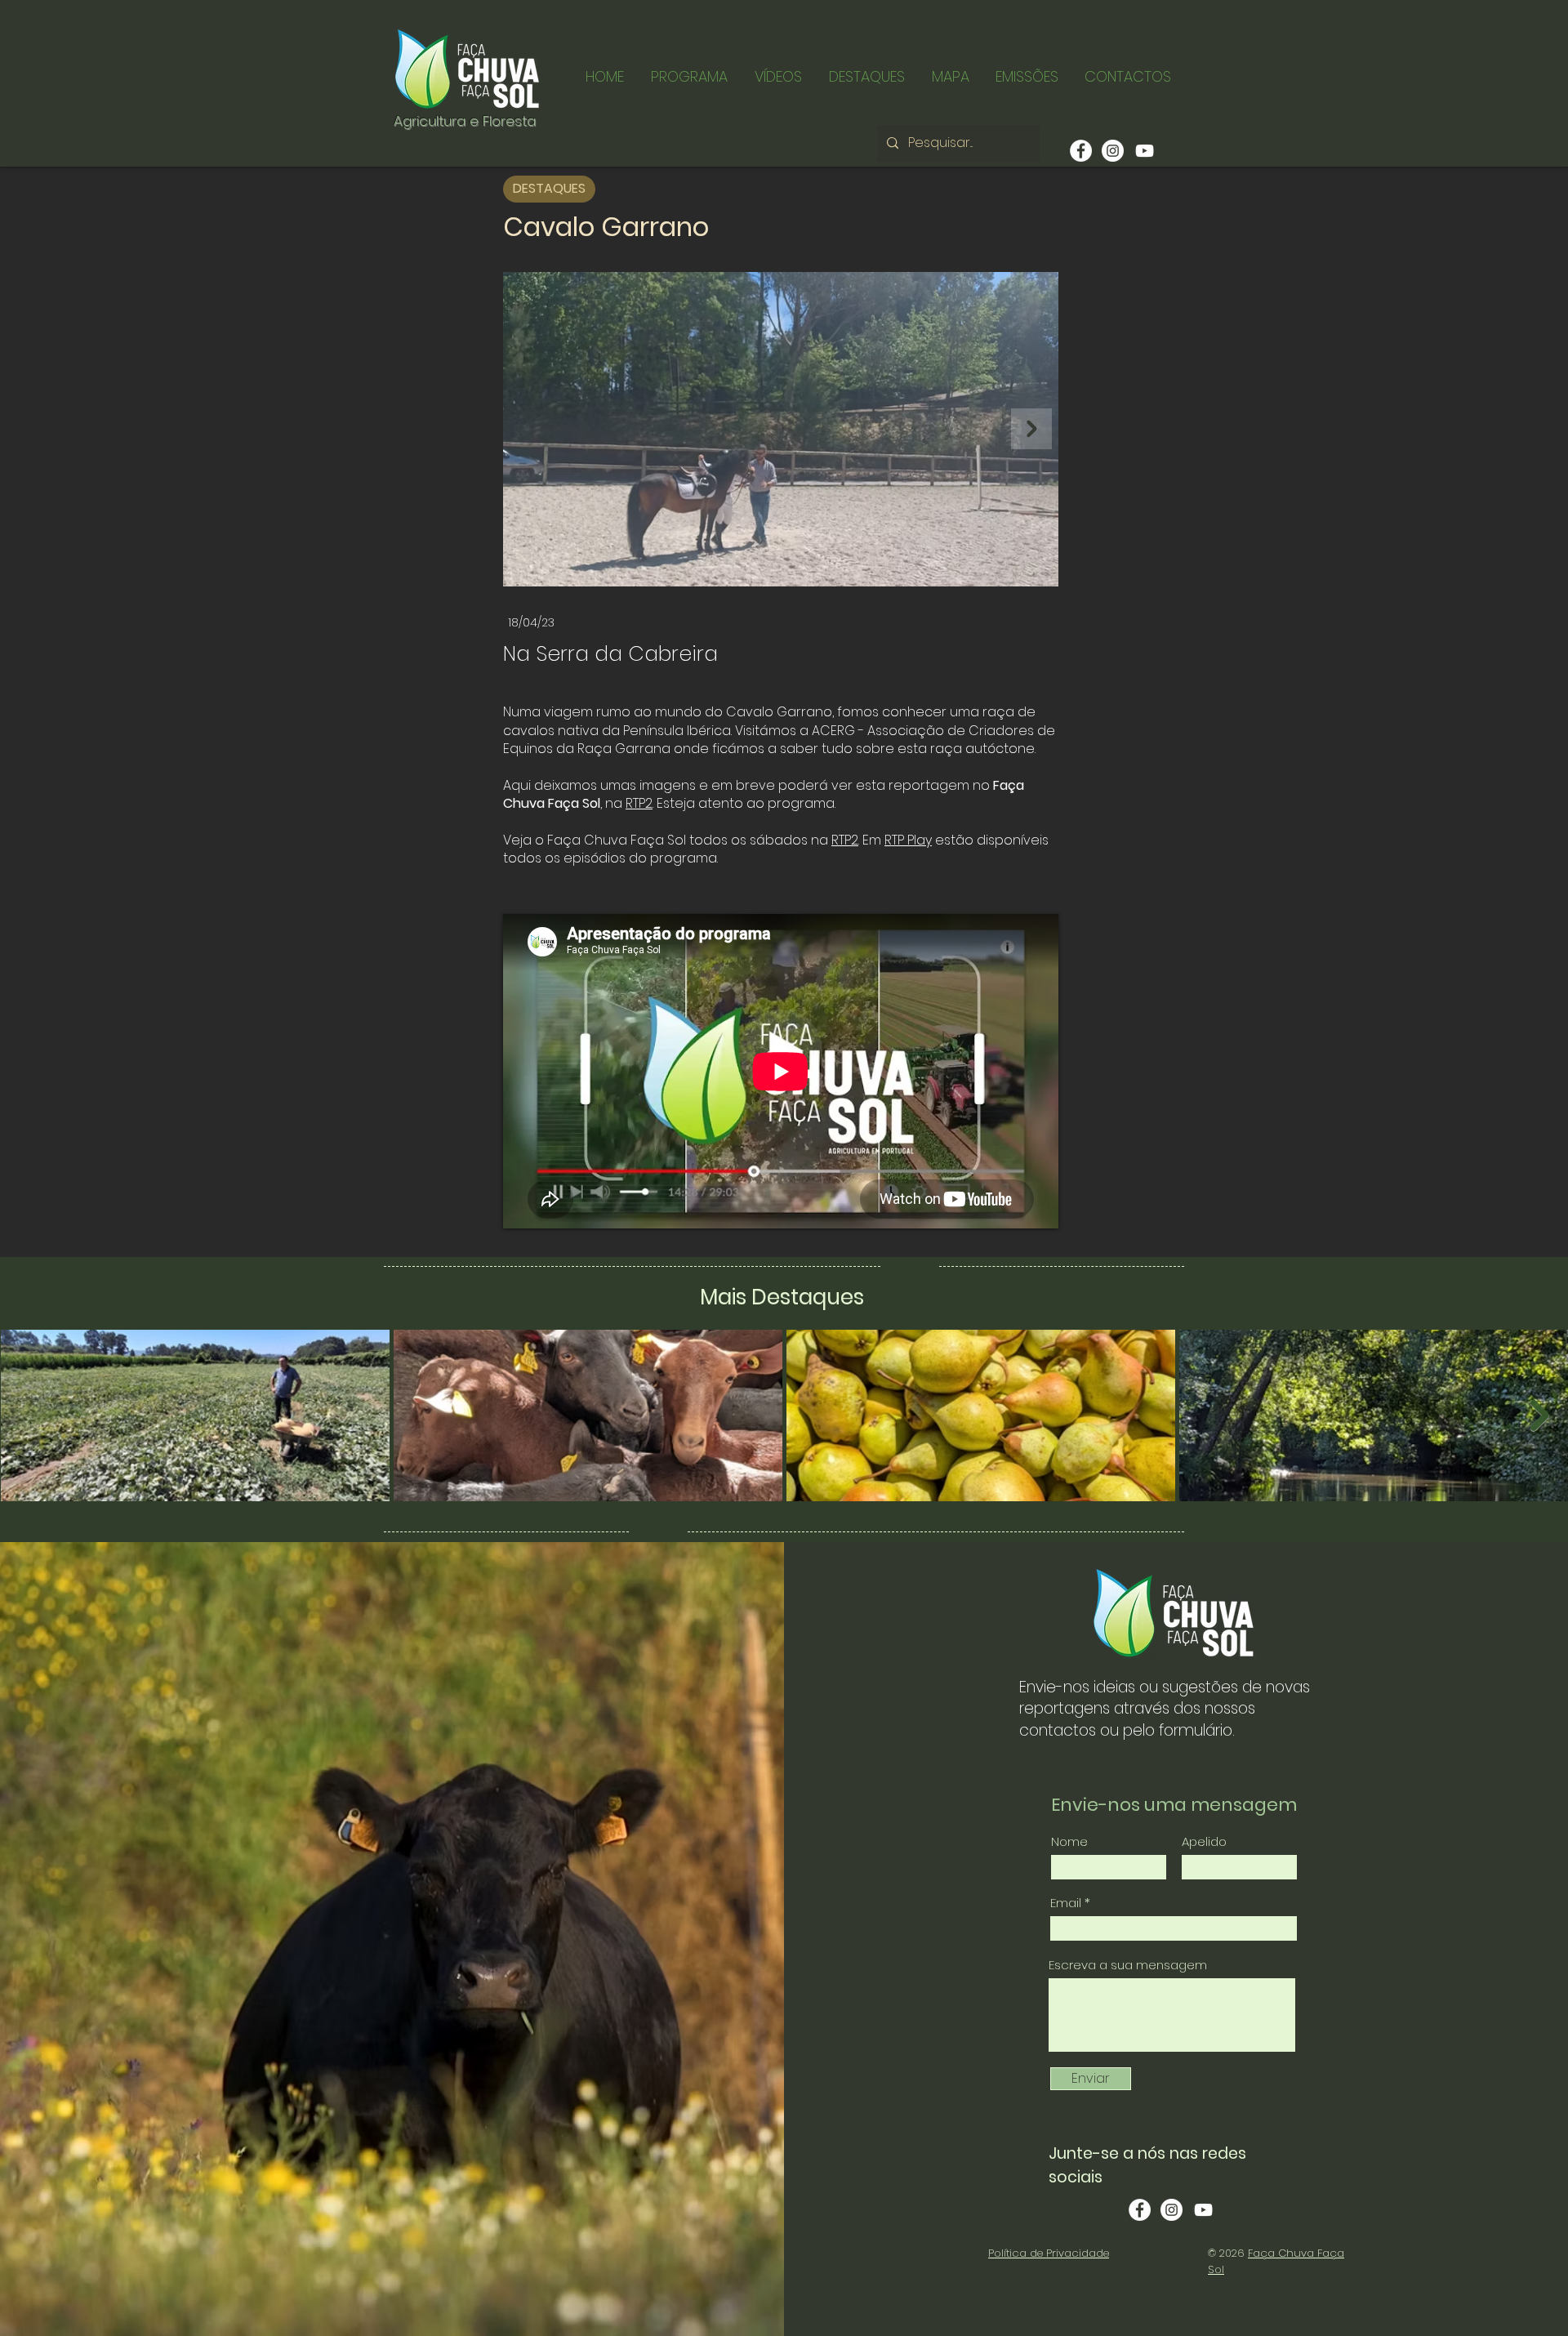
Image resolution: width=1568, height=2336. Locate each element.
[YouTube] (1145, 151)
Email (1066, 1903)
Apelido (1204, 1841)
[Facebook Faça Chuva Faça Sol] (1140, 2210)
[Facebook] (1081, 151)
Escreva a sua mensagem (1128, 1965)
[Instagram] (1113, 151)
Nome (1069, 1841)
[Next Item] (1031, 429)
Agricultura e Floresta (465, 121)
